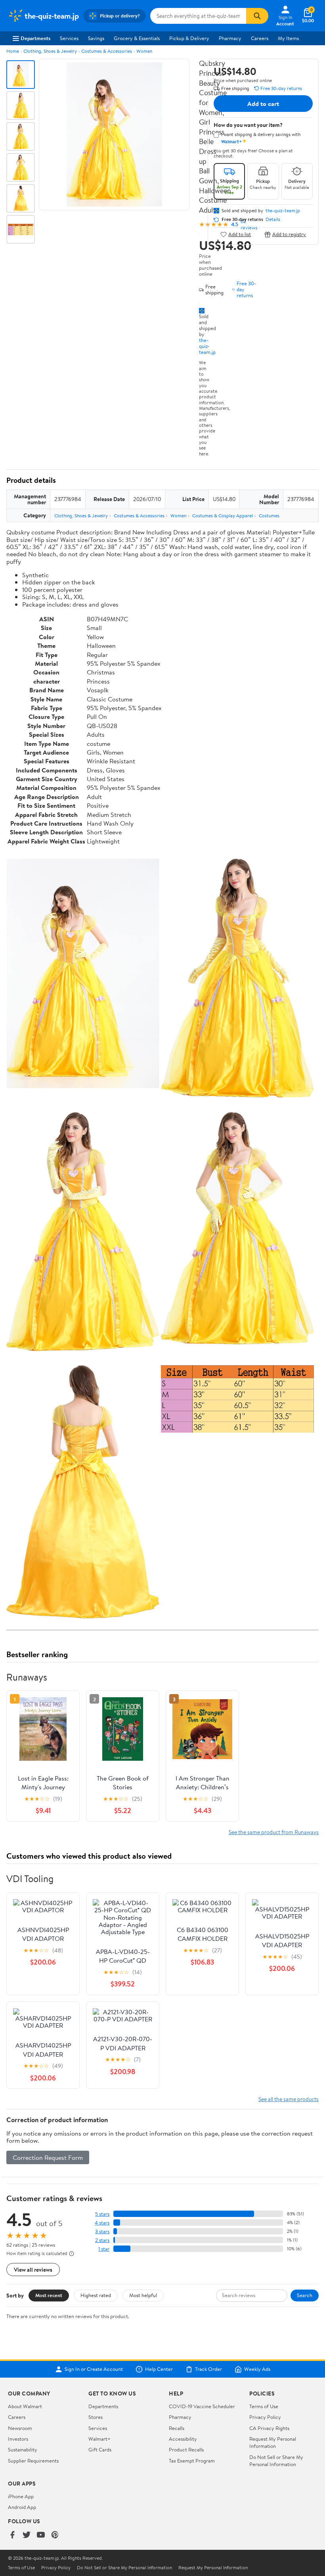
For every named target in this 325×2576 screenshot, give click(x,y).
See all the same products (289, 2099)
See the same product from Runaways (274, 1832)
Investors (18, 2439)
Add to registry (289, 234)
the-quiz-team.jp (207, 346)
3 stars (102, 2231)
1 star (104, 2249)
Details (273, 219)
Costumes (269, 516)
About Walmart (25, 2406)
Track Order (208, 2369)
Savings (96, 38)
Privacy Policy (265, 2417)
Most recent (49, 2295)
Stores (96, 2417)
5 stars (102, 2214)
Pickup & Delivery (189, 38)
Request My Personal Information (273, 2442)
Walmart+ (99, 2439)
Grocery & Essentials (137, 38)
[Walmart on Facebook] (12, 2535)
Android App (22, 2507)
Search (305, 2295)
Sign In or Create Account (94, 2369)
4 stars (102, 2223)
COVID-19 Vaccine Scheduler (202, 2406)
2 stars (102, 2240)
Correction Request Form (48, 2157)
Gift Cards (100, 2449)
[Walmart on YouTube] (41, 2535)
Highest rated (96, 2295)
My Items (288, 38)
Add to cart (263, 104)
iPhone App (21, 2496)
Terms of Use (264, 2406)
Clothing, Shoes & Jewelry (50, 51)
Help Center (159, 2369)
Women (144, 51)
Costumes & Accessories (107, 51)
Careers (260, 38)
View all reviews (33, 2270)
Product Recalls (186, 2449)
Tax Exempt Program (192, 2461)
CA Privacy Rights (269, 2428)
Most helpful (143, 2295)
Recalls (177, 2428)
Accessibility (183, 2439)
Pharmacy (230, 38)
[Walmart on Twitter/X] (27, 2535)
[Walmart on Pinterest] (55, 2535)
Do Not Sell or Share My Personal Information (276, 2461)
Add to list (240, 234)
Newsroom (20, 2428)
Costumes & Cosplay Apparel (223, 516)
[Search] (257, 16)
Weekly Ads (257, 2369)
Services (69, 38)
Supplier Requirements (33, 2461)
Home (13, 51)
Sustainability (23, 2449)
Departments (35, 38)
